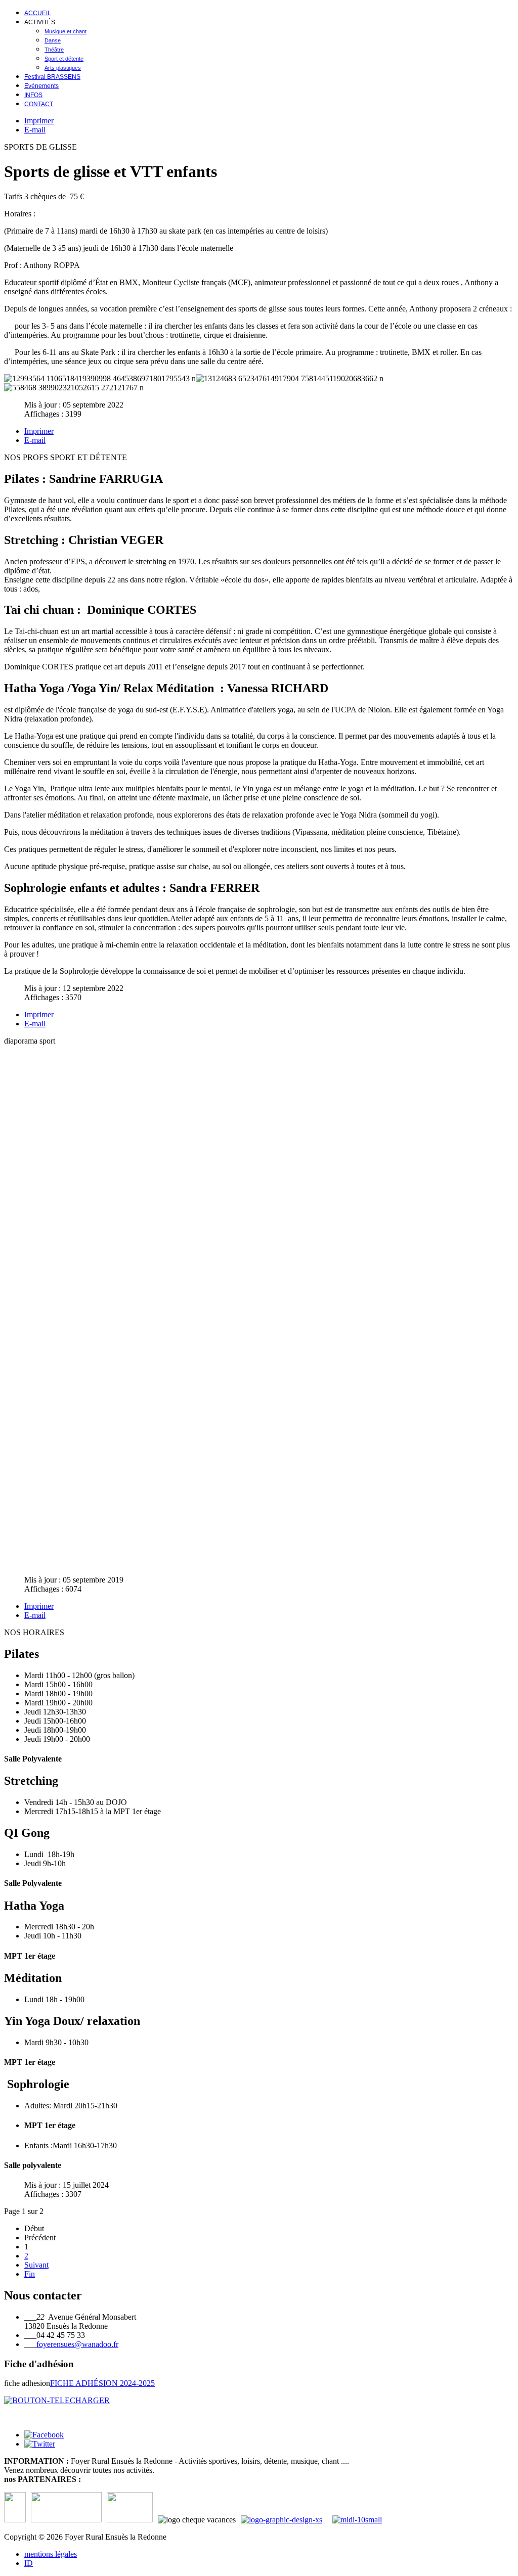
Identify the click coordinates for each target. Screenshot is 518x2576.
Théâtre (54, 50)
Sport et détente (64, 59)
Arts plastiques (63, 68)
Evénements (41, 86)
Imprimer (39, 121)
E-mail (35, 130)
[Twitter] (40, 2444)
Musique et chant (66, 31)
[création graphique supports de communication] (287, 2520)
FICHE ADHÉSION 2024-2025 (102, 2383)
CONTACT (39, 104)
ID (29, 2563)
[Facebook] (44, 2435)
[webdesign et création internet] (360, 2520)
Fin (30, 2274)
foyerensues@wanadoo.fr (77, 2344)
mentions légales (51, 2554)
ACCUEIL (38, 13)
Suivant (36, 2265)
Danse (53, 40)
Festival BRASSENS (52, 77)
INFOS (33, 95)
